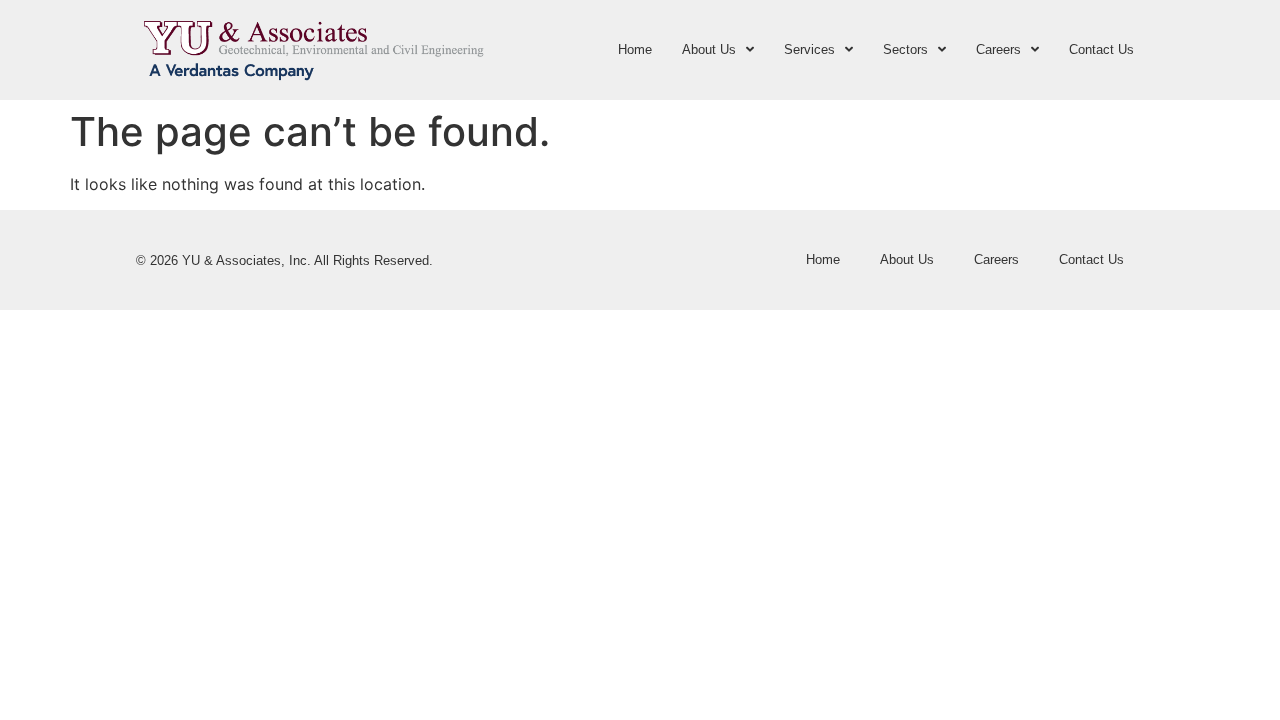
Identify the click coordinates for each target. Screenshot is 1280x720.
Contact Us (1101, 49)
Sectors (905, 49)
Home (635, 49)
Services (809, 49)
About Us (709, 49)
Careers (998, 49)
